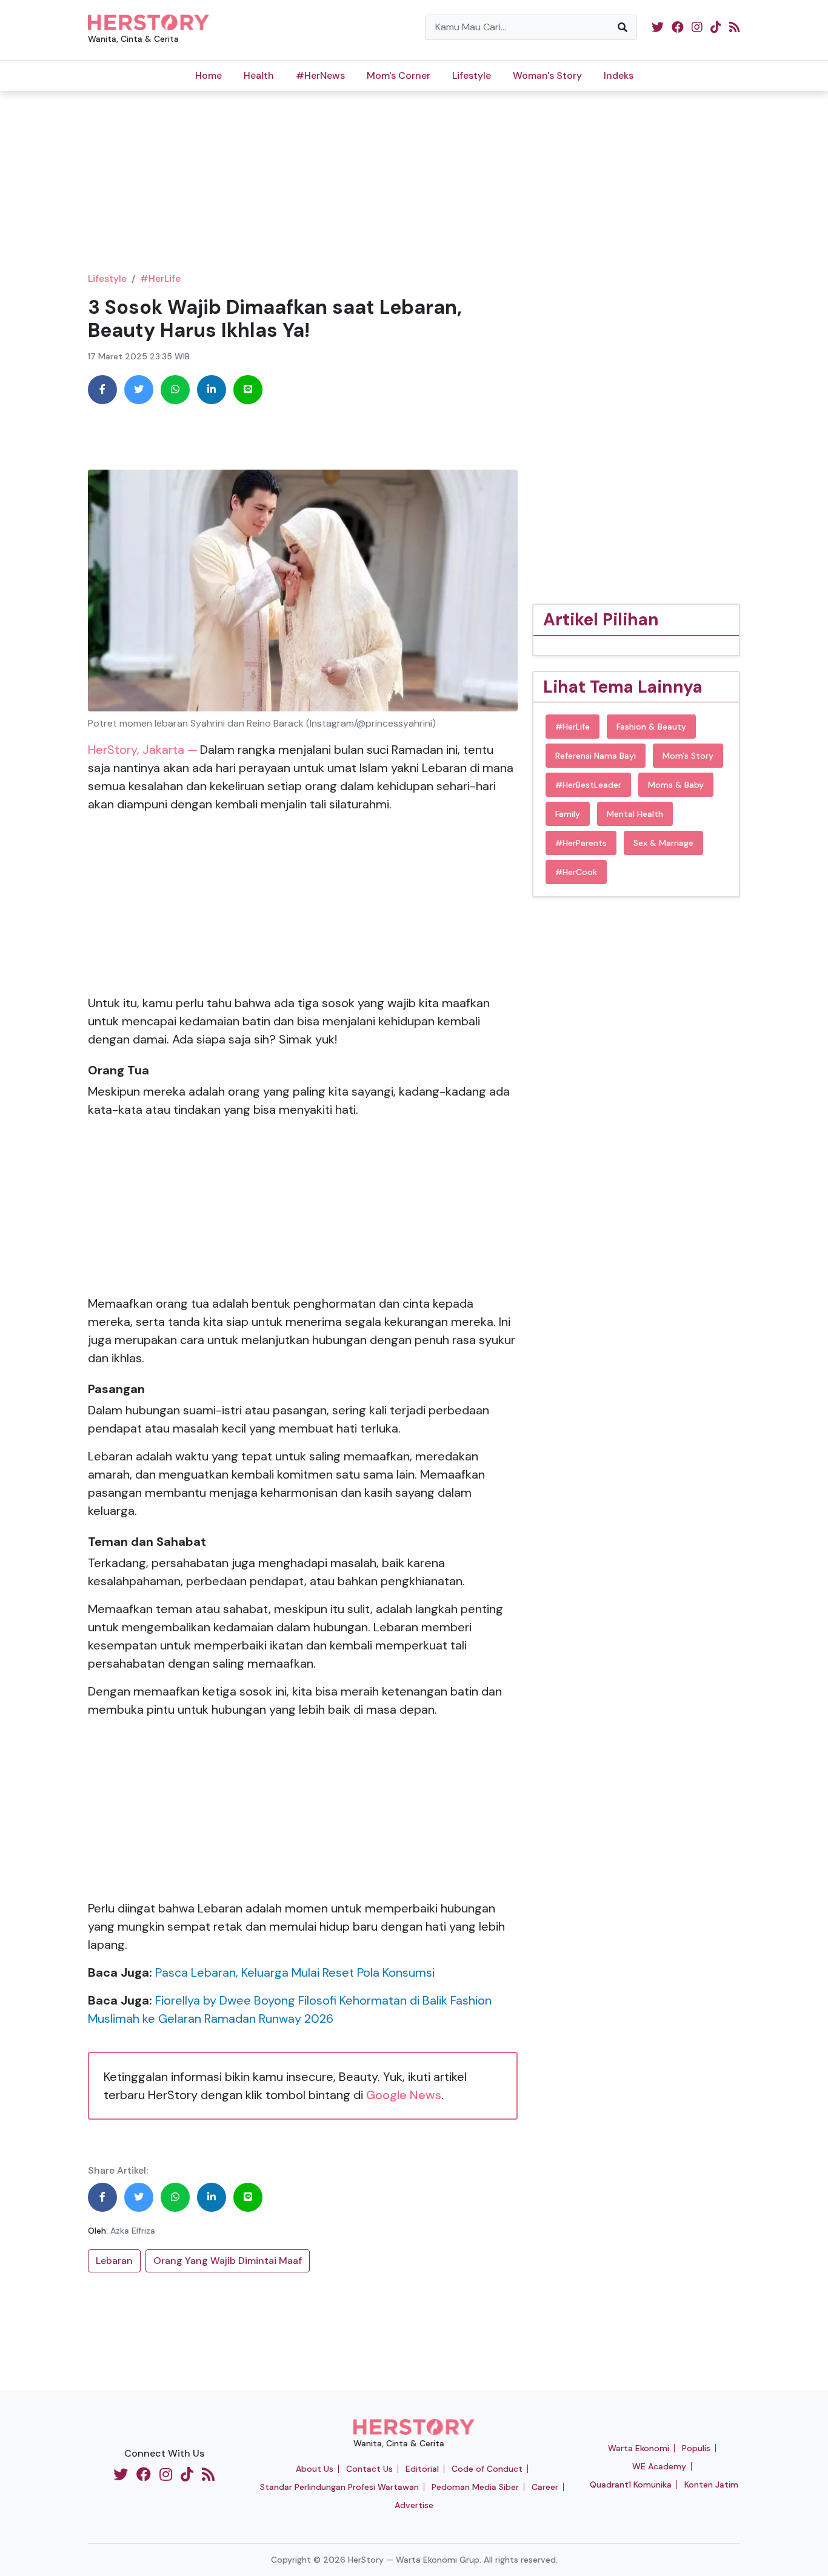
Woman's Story (547, 75)
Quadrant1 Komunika (631, 2484)
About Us (315, 2469)
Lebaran (114, 2261)
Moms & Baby (676, 785)
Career (545, 2487)
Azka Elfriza (133, 2231)
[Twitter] (139, 390)
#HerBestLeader (588, 785)
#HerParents (581, 843)
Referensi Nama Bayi (596, 756)
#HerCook (576, 872)
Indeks (619, 75)
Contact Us (369, 2469)
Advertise (414, 2505)
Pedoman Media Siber (475, 2487)
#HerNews (320, 75)
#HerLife (160, 278)
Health (259, 75)
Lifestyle (472, 75)
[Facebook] (102, 390)
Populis (696, 2448)
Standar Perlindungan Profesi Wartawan (339, 2487)
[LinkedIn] (212, 390)
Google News (404, 2095)
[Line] (248, 390)
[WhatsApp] (175, 390)
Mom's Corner (399, 75)
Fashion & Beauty (651, 727)
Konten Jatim (711, 2484)
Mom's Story (688, 756)
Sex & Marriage (663, 843)
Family (568, 814)
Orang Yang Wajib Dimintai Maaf (228, 2261)
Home (209, 75)
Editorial (422, 2469)
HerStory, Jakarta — (143, 750)
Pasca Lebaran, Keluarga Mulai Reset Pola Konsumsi (295, 1972)
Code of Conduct (487, 2469)
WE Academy (659, 2466)
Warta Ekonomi (639, 2448)
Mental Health (635, 814)
